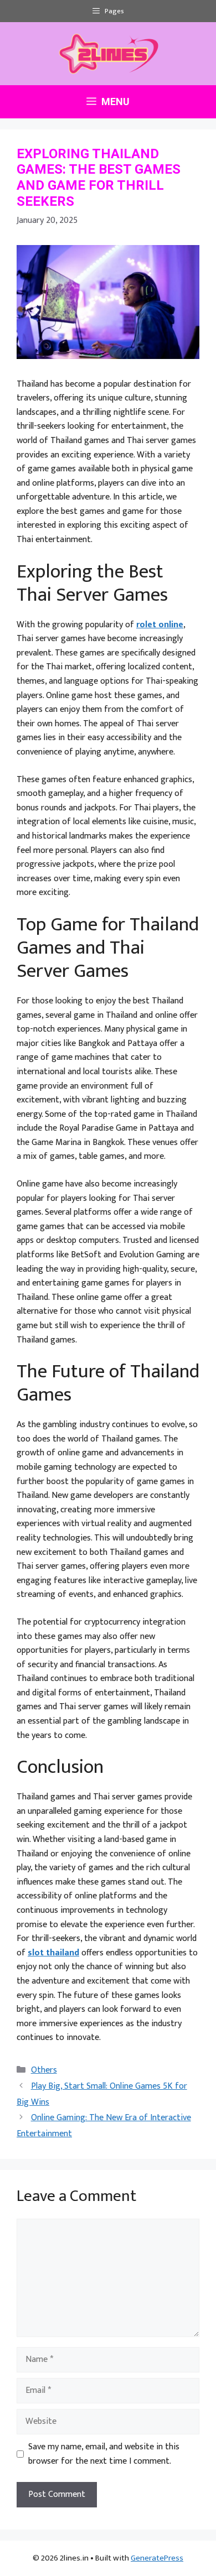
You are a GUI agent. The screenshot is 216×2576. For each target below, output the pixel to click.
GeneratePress (157, 2558)
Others (44, 2070)
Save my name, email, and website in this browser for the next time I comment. (104, 2454)
